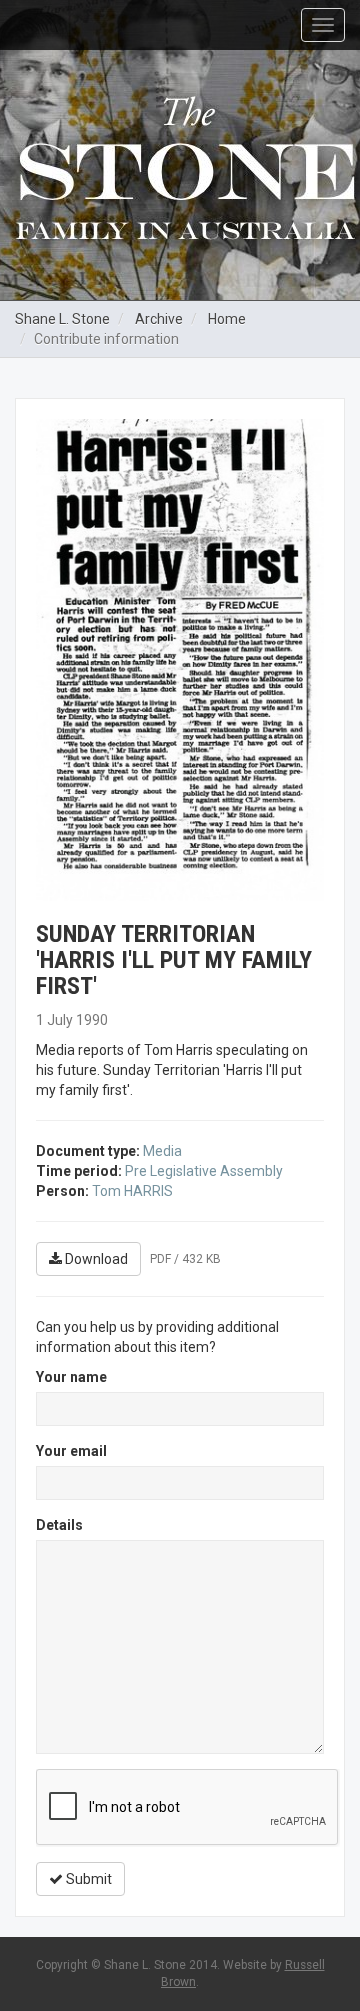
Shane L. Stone (62, 319)
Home (227, 319)
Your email (71, 1451)
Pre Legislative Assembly (204, 1171)
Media (162, 1151)
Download (95, 1259)
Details (59, 1525)
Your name (71, 1377)
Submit (87, 1879)
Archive (159, 319)
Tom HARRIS (132, 1191)
